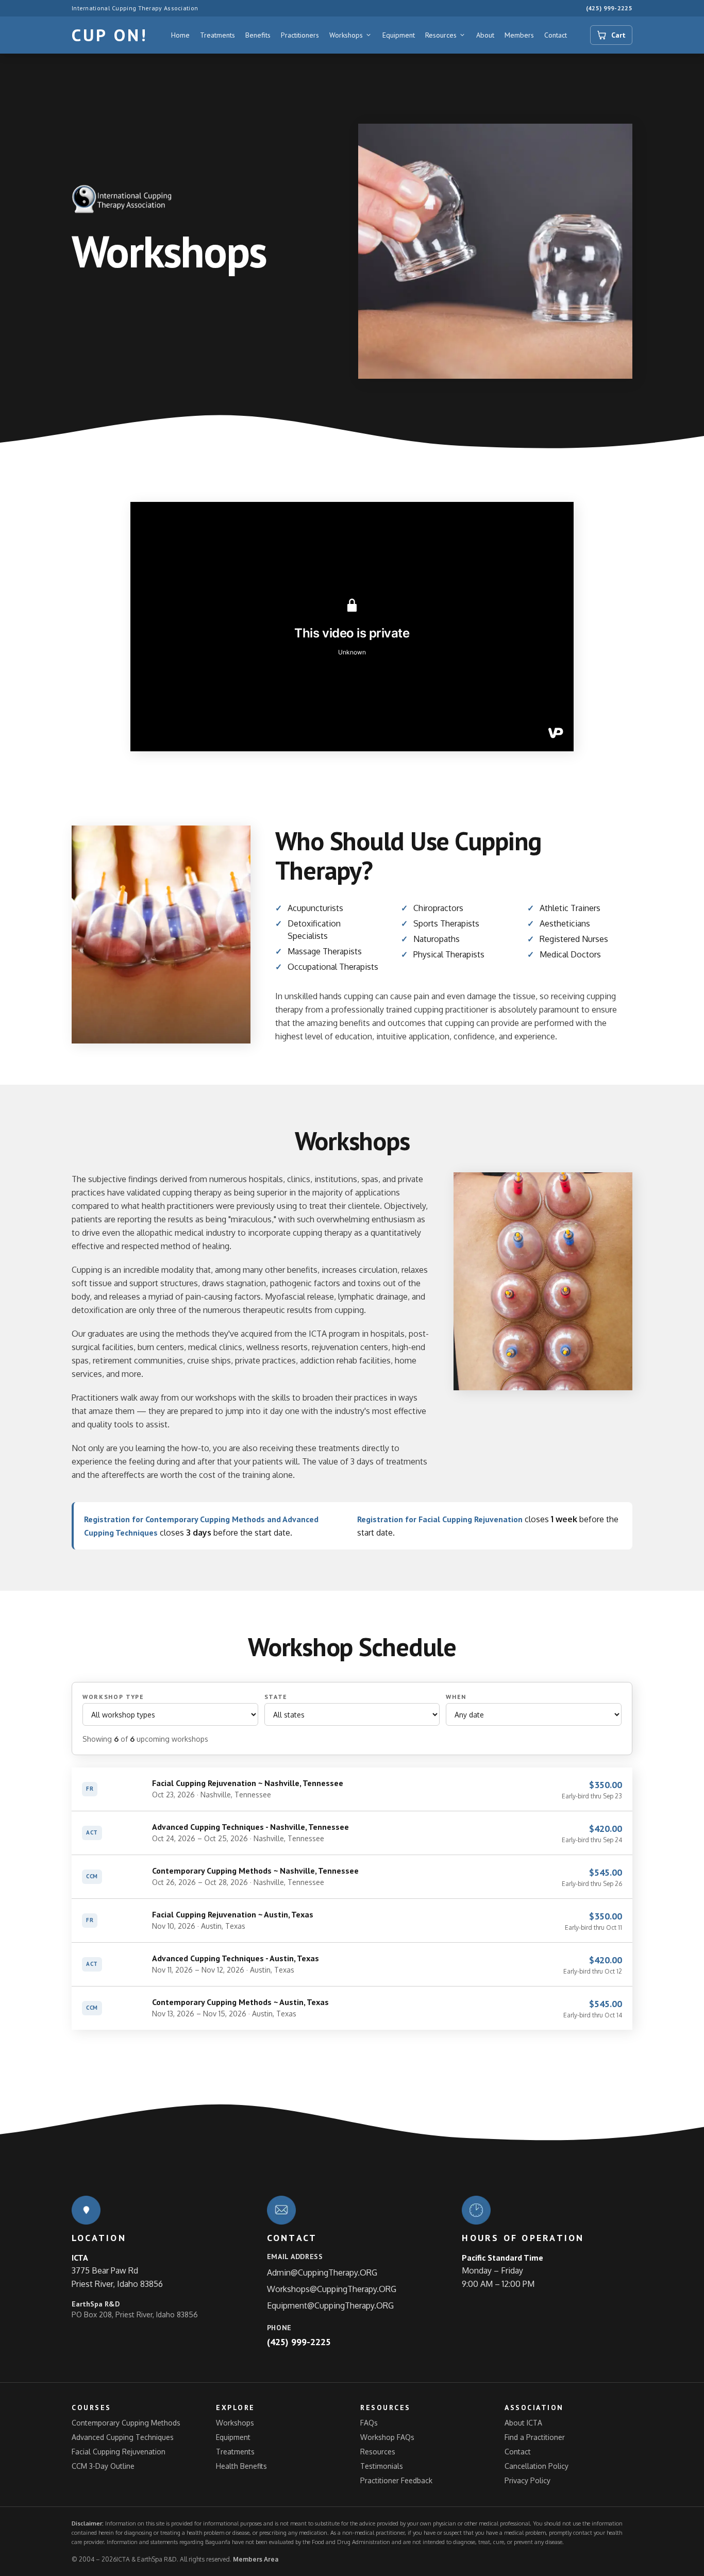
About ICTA (523, 2423)
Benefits (258, 35)
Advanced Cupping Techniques (123, 2437)
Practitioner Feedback (396, 2480)
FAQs (369, 2423)
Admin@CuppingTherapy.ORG (322, 2272)
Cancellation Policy (537, 2466)
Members (519, 35)
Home (180, 35)
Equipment (399, 35)
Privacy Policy (527, 2480)
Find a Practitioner (535, 2437)
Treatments (217, 35)
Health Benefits (241, 2466)
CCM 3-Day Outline (103, 2466)
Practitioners (300, 35)
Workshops (346, 35)
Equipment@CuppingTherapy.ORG (330, 2305)
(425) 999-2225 (609, 8)
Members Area (256, 2559)
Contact (556, 35)
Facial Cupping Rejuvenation (119, 2452)
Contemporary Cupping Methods (126, 2423)
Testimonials (382, 2466)
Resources (441, 35)
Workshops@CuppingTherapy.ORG (332, 2289)
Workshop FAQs (387, 2437)
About (485, 35)
